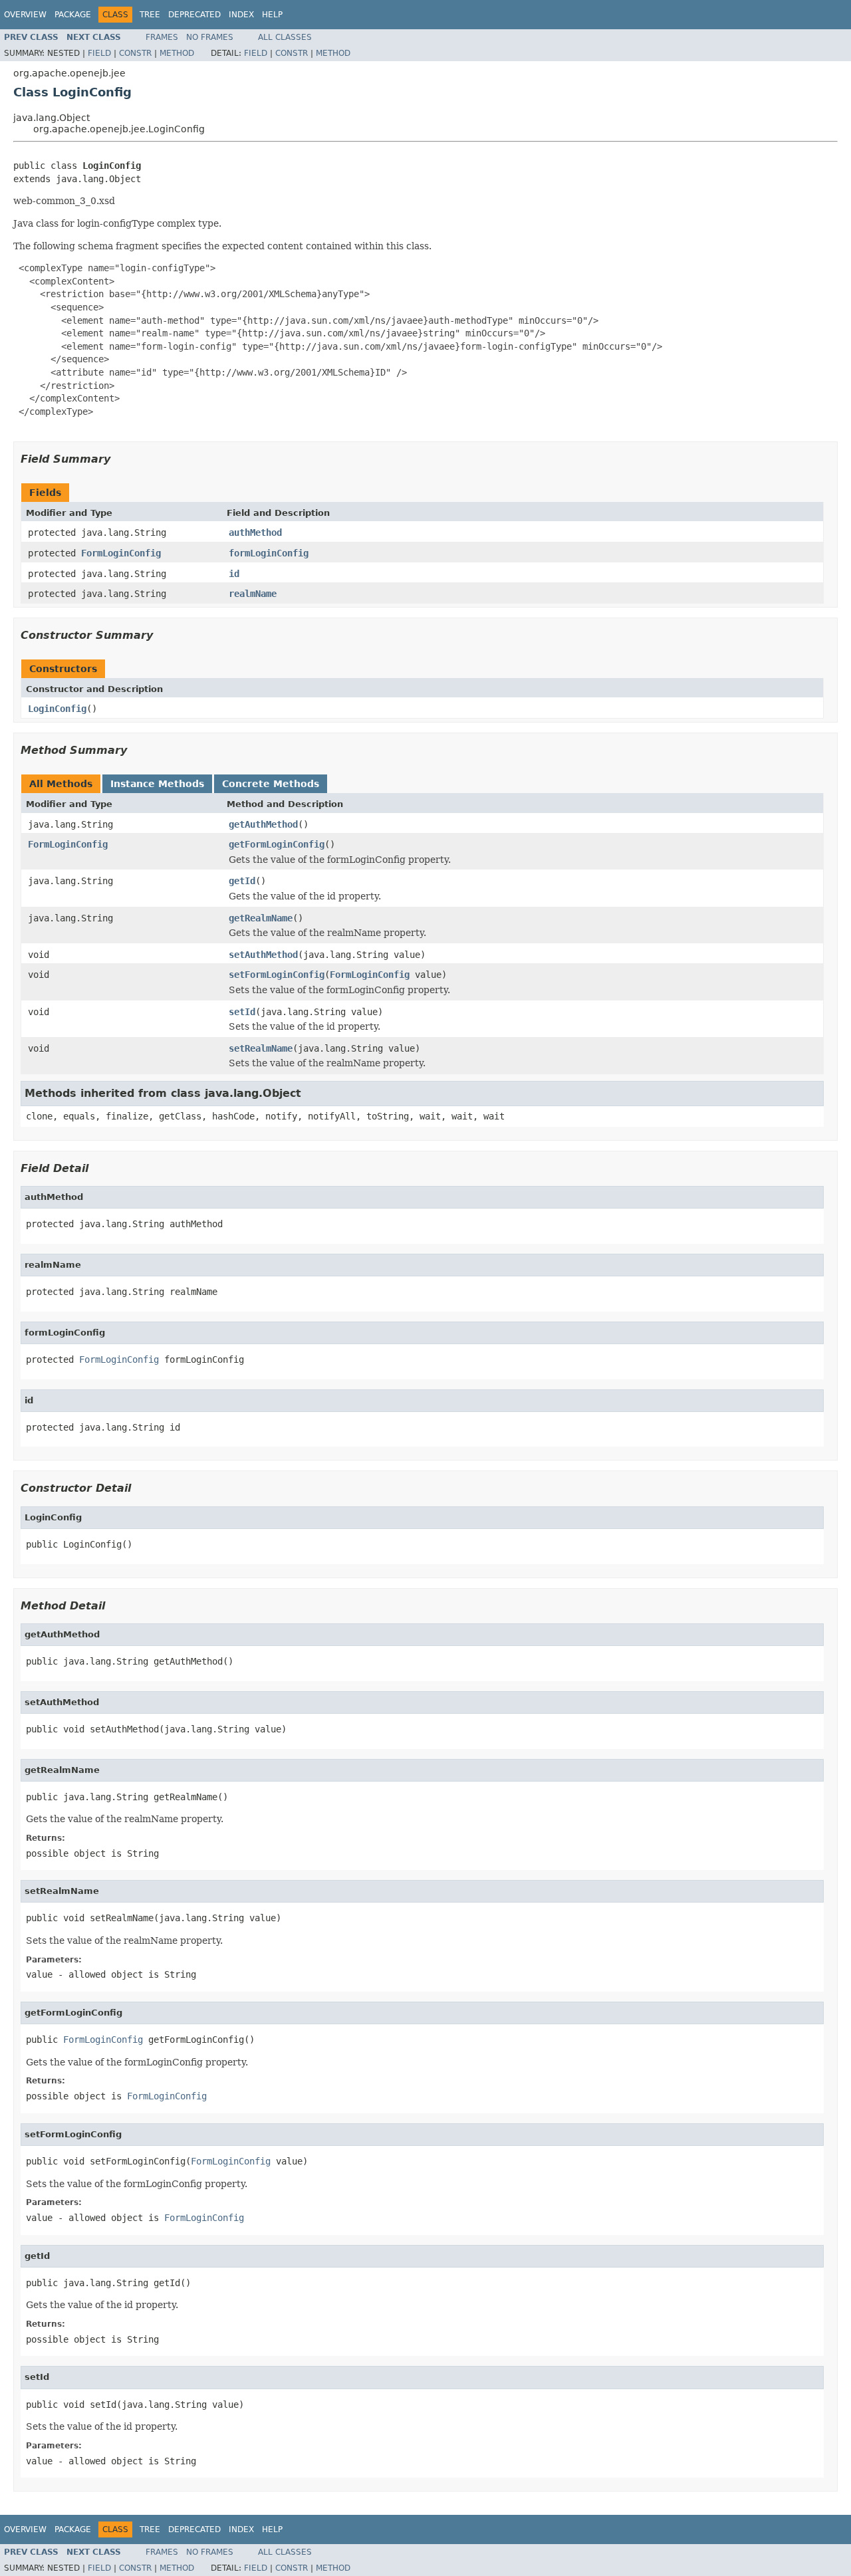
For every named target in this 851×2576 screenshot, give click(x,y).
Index (241, 15)
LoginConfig (57, 709)
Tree (150, 15)
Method (177, 53)
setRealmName (261, 1048)
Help (272, 15)
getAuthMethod (263, 824)
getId (242, 881)
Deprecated (194, 15)
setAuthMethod (263, 955)
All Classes (285, 37)
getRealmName (261, 918)
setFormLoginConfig (277, 975)
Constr (135, 53)
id (234, 574)
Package (73, 15)
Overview (25, 15)
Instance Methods (157, 784)
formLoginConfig (269, 553)
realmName (253, 594)
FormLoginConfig (121, 553)
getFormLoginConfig (277, 844)
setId (242, 1012)
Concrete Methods (271, 784)
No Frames (210, 37)
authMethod (255, 532)
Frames (162, 37)
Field (99, 53)
